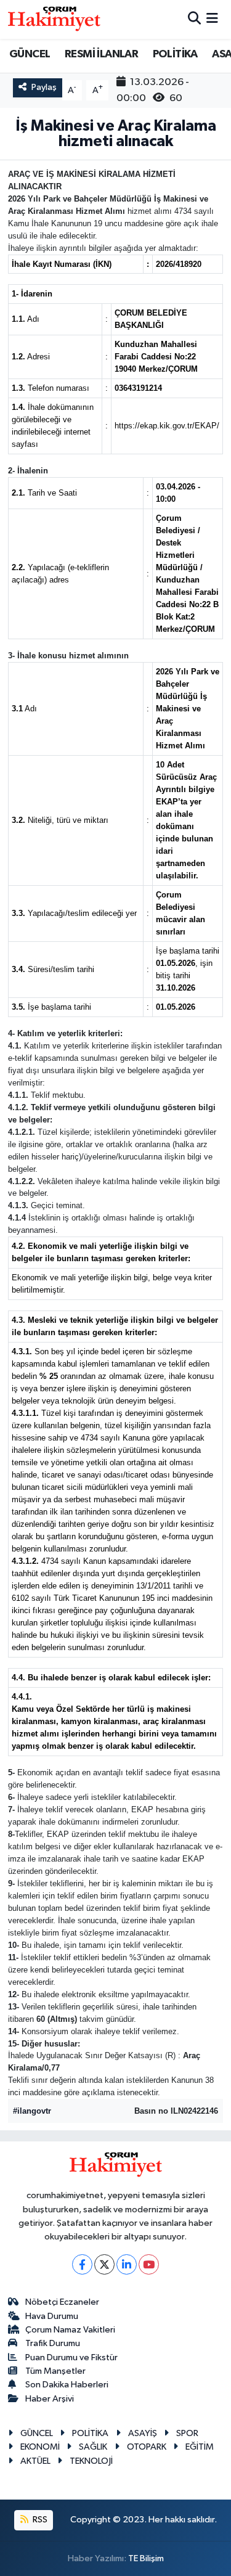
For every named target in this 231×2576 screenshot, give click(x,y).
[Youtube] (149, 2264)
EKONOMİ (40, 2447)
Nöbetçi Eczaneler (62, 2302)
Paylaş (44, 87)
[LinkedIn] (127, 2264)
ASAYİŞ (143, 2433)
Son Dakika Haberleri (67, 2385)
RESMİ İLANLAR (101, 54)
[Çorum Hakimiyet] (54, 19)
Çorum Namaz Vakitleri (70, 2330)
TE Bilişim (146, 2558)
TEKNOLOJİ (91, 2461)
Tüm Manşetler (55, 2371)
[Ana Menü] (212, 19)
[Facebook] (82, 2264)
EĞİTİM (200, 2447)
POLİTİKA (175, 54)
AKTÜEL (35, 2461)
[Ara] (194, 19)
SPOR (187, 2433)
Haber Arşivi (50, 2399)
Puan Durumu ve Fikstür (71, 2357)
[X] (104, 2264)
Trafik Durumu (53, 2343)
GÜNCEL (30, 54)
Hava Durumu (52, 2316)
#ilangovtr (32, 2111)
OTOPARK (147, 2447)
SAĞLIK (93, 2447)
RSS (39, 2520)
